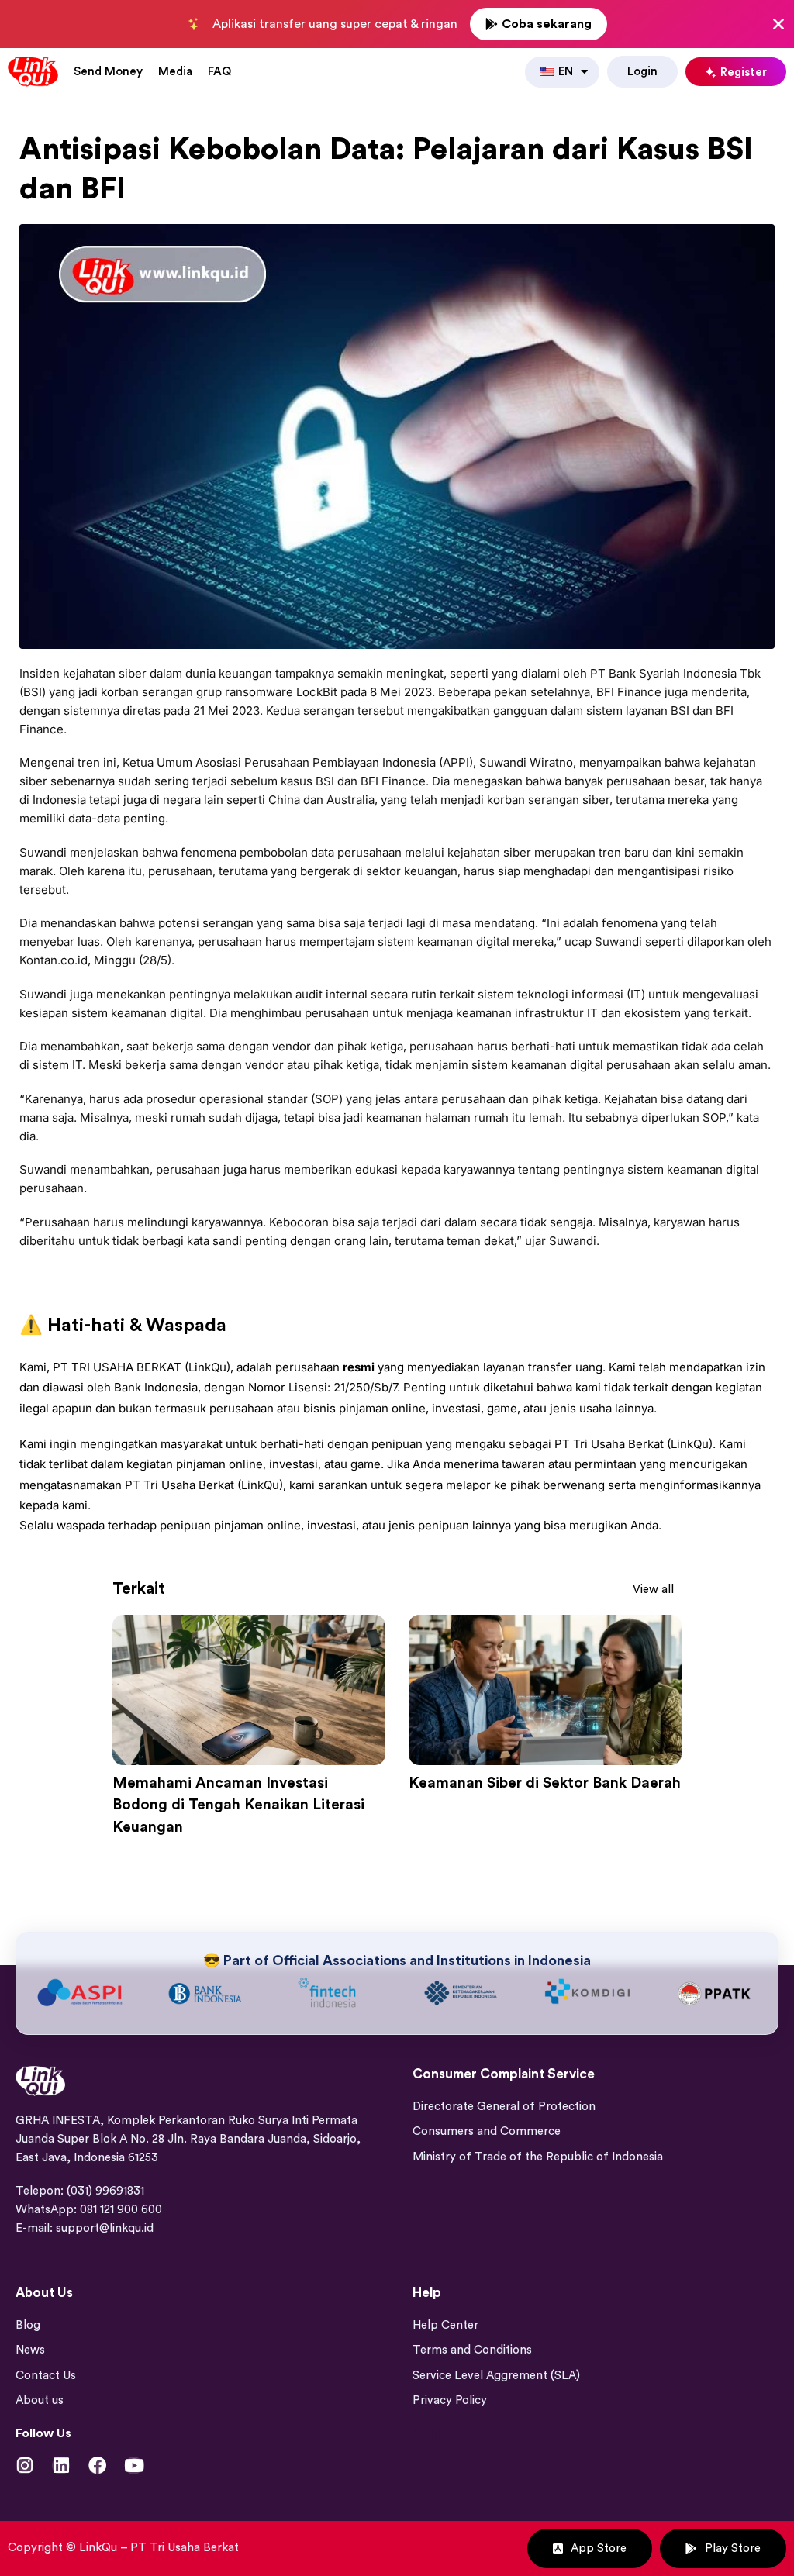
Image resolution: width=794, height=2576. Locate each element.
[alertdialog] (397, 24)
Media (175, 72)
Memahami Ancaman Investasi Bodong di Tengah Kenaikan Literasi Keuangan (238, 1805)
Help (427, 2434)
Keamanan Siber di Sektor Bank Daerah (545, 1783)
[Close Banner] (778, 24)
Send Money (108, 72)
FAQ (219, 72)
